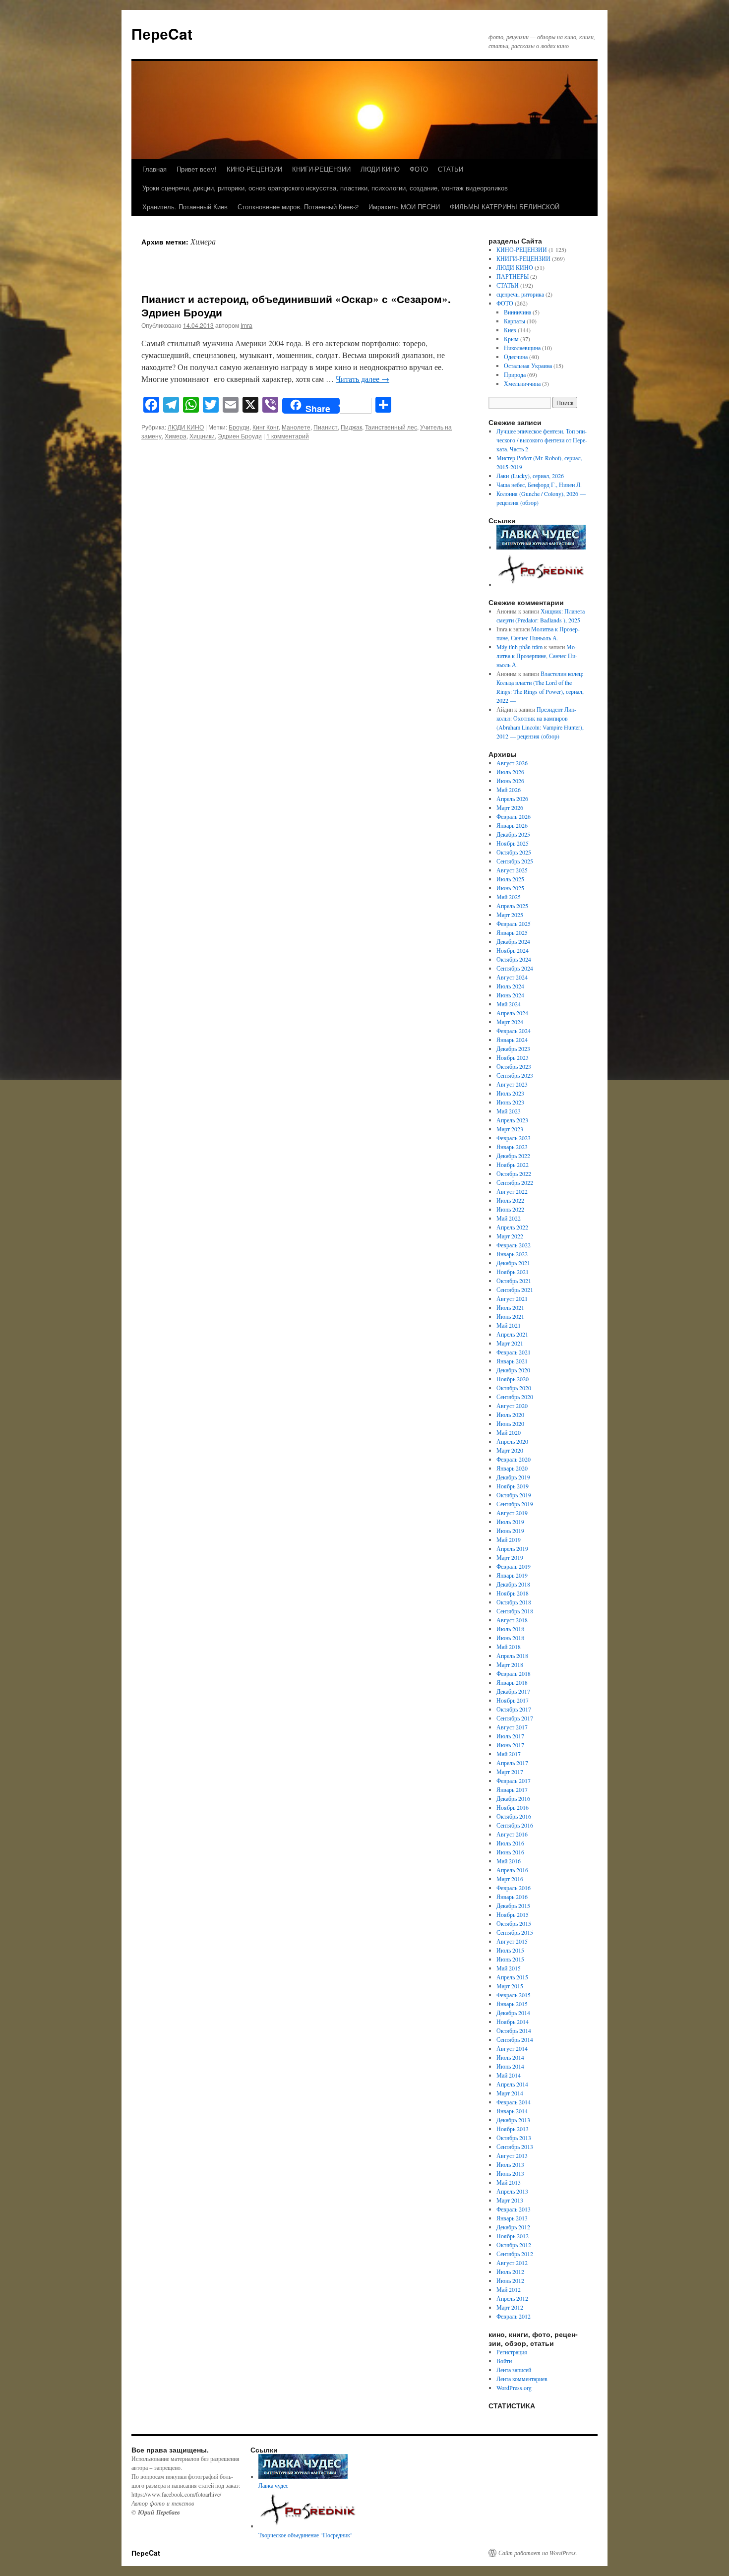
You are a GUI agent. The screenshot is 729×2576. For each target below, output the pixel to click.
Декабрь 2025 (513, 834)
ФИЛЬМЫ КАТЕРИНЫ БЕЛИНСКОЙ (505, 207)
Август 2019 (512, 1513)
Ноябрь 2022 (513, 1165)
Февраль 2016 (514, 1888)
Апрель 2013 (512, 2191)
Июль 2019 (510, 1522)
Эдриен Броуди (240, 436)
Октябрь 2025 (514, 852)
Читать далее (363, 379)
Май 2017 (509, 1754)
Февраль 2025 (514, 923)
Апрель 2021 (512, 1334)
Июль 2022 (510, 1200)
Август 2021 (512, 1298)
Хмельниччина (522, 383)
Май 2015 (509, 1968)
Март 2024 (510, 1022)
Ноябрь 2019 (513, 1486)
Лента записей (514, 2370)
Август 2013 (512, 2155)
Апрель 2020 (512, 1441)
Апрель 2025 (512, 906)
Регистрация (512, 2352)
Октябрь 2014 (514, 2030)
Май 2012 (509, 2289)
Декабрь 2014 (513, 2013)
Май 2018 (509, 1647)
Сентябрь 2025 (515, 861)
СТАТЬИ (451, 169)
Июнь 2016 (510, 1852)
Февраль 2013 (514, 2209)
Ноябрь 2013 (513, 2129)
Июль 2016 (510, 1843)
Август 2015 (512, 1941)
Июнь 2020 (510, 1423)
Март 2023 (510, 1129)
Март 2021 (510, 1343)
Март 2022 (510, 1236)
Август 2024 (512, 977)
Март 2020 (510, 1450)
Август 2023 (512, 1084)
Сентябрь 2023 (515, 1075)
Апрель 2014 (512, 2084)
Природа (515, 374)
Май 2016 (509, 1861)
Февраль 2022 (514, 1245)
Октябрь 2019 (514, 1495)
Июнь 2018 (510, 1638)
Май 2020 (509, 1432)
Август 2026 (512, 763)
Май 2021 (509, 1325)
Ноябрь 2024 (513, 950)
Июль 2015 (510, 1950)
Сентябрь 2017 (515, 1718)
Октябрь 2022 (514, 1173)
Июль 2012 (510, 2271)
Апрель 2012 (512, 2298)
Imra (246, 325)
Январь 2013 (512, 2218)
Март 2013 (510, 2200)
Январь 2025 (512, 932)
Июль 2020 (510, 1414)
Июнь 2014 (510, 2066)
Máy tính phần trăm (519, 647)
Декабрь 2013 (513, 2120)
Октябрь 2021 (514, 1281)
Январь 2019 (512, 1575)
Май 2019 (509, 1539)
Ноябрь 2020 (513, 1379)
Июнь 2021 (510, 1316)
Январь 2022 (512, 1254)
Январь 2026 (512, 825)
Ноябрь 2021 (513, 1272)
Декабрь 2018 (513, 1584)
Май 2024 (509, 1004)
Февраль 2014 (514, 2102)
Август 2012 (512, 2263)
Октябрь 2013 (514, 2138)
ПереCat (162, 33)
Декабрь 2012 (513, 2227)
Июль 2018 (510, 1629)
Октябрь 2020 (514, 1388)
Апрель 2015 (512, 1977)
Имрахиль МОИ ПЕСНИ (404, 207)
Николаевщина (522, 348)
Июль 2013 (510, 2164)
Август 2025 (512, 870)
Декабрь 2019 (513, 1477)
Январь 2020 (512, 1468)
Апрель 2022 (512, 1227)
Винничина (517, 312)
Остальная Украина (528, 366)
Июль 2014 (510, 2057)
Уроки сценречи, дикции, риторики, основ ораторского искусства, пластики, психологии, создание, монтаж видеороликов (325, 188)
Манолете (296, 427)
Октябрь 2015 (514, 1923)
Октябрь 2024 (514, 959)
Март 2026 (510, 807)
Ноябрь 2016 (513, 1807)
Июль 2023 (510, 1093)
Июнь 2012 (510, 2280)
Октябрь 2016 (514, 1816)
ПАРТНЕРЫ (513, 276)
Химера (176, 436)
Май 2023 (509, 1111)
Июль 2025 (510, 879)
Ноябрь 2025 (513, 843)
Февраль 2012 (514, 2316)
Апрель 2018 (512, 1656)
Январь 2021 (512, 1361)
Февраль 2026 (514, 816)
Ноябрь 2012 (513, 2236)
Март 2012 (510, 2307)
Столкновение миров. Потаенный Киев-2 (298, 207)
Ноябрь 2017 (513, 1700)
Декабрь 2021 (513, 1263)
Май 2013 (509, 2182)
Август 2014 (512, 2048)
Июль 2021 (510, 1307)
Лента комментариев (522, 2379)
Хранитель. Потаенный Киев (185, 207)
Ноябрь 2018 (513, 1593)
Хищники (202, 436)
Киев (510, 330)
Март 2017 (510, 1772)
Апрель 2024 (512, 1013)
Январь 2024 (512, 1040)
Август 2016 (512, 1834)
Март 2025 (510, 915)
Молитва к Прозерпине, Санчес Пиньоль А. (537, 656)
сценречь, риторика (520, 294)
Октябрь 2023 (514, 1066)
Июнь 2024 (510, 995)
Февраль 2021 (514, 1352)
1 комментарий (288, 436)
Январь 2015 (512, 2004)
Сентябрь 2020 (515, 1397)
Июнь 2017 (510, 1745)
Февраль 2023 (514, 1138)
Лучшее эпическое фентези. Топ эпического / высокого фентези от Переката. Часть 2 (542, 440)
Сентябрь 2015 (515, 1932)
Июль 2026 (510, 772)
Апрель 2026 (512, 798)
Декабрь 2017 (513, 1691)
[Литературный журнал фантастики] (541, 547)
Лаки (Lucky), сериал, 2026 (531, 476)
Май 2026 (509, 790)
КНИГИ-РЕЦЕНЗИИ (321, 169)
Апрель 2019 (512, 1548)
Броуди (239, 427)
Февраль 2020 (514, 1459)
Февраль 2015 (514, 1995)
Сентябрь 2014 (515, 2039)
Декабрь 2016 (513, 1798)
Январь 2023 (512, 1147)
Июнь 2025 (510, 888)
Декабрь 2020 (513, 1370)
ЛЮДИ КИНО (380, 169)
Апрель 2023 (512, 1120)
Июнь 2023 (510, 1102)
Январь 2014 (512, 2111)
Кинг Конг (266, 427)
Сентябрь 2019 (515, 1504)
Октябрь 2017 (514, 1709)
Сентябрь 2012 (515, 2254)
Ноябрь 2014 (513, 2022)
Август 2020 (512, 1406)
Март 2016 (510, 1879)
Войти (504, 2361)
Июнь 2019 (510, 1531)
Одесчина (516, 357)
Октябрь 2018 (514, 1602)
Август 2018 (512, 1620)
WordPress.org (514, 2388)
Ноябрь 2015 (513, 1914)
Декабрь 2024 (513, 941)
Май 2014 (509, 2075)
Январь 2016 (512, 1897)
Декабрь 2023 (513, 1048)
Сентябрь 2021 (515, 1289)
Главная (154, 169)
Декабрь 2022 (513, 1156)
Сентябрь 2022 (515, 1182)
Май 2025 (509, 897)
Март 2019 (510, 1557)
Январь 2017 (512, 1789)
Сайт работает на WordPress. (538, 2553)
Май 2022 (509, 1218)
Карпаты (515, 321)
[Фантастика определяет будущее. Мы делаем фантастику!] (542, 584)
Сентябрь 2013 (515, 2147)
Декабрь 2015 (513, 1905)
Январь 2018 (512, 1682)
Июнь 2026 (510, 781)
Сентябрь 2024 (515, 968)
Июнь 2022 (510, 1209)
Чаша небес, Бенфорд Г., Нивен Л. (539, 485)
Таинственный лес (391, 427)
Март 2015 (510, 1986)
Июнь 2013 (510, 2173)
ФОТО (419, 169)
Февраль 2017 (514, 1780)
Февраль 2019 (514, 1566)
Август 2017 (512, 1727)
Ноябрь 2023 (513, 1057)
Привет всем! (197, 169)
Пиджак (351, 427)
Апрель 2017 (512, 1763)
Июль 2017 (510, 1736)
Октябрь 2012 (514, 2245)
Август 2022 (512, 1191)
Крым (511, 339)
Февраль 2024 (514, 1031)
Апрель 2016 (512, 1870)
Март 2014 (510, 2093)
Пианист (326, 427)
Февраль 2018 (514, 1673)
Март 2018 (510, 1664)
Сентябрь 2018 (515, 1611)
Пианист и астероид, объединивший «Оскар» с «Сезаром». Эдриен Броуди (296, 305)
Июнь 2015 (510, 1959)
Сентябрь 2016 (515, 1825)
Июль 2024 (510, 986)
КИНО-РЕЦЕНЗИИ (254, 169)
